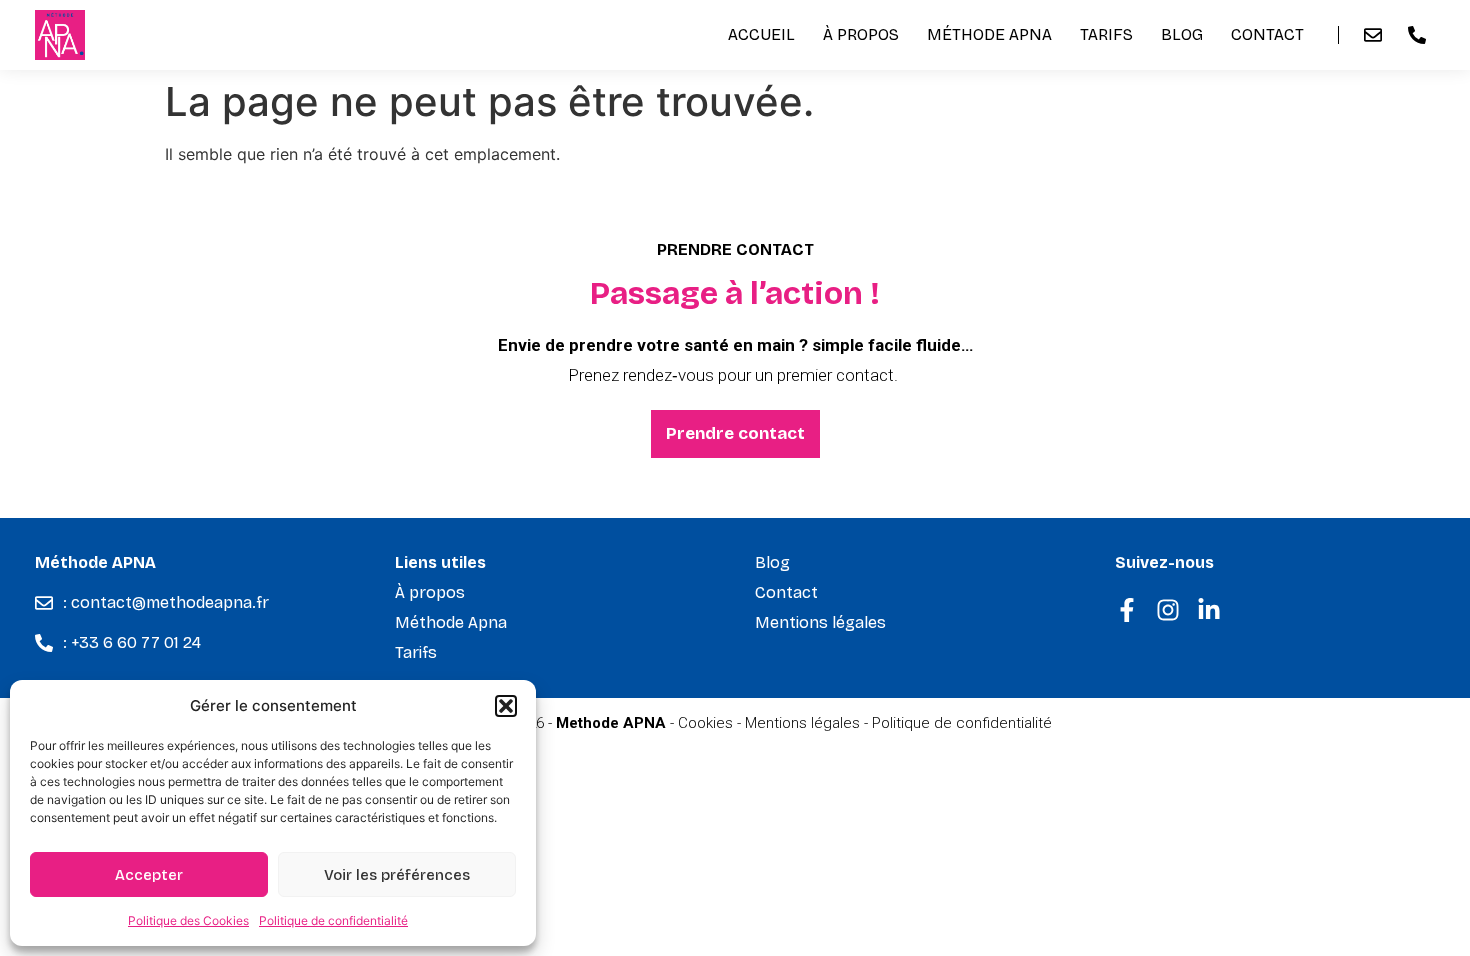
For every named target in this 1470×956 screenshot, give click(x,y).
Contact (1267, 34)
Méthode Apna (989, 34)
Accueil (761, 34)
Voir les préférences (397, 875)
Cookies (705, 723)
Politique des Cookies (188, 920)
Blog (1182, 34)
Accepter (149, 875)
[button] (506, 706)
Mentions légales (820, 622)
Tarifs (1106, 34)
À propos (861, 34)
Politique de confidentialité (333, 920)
